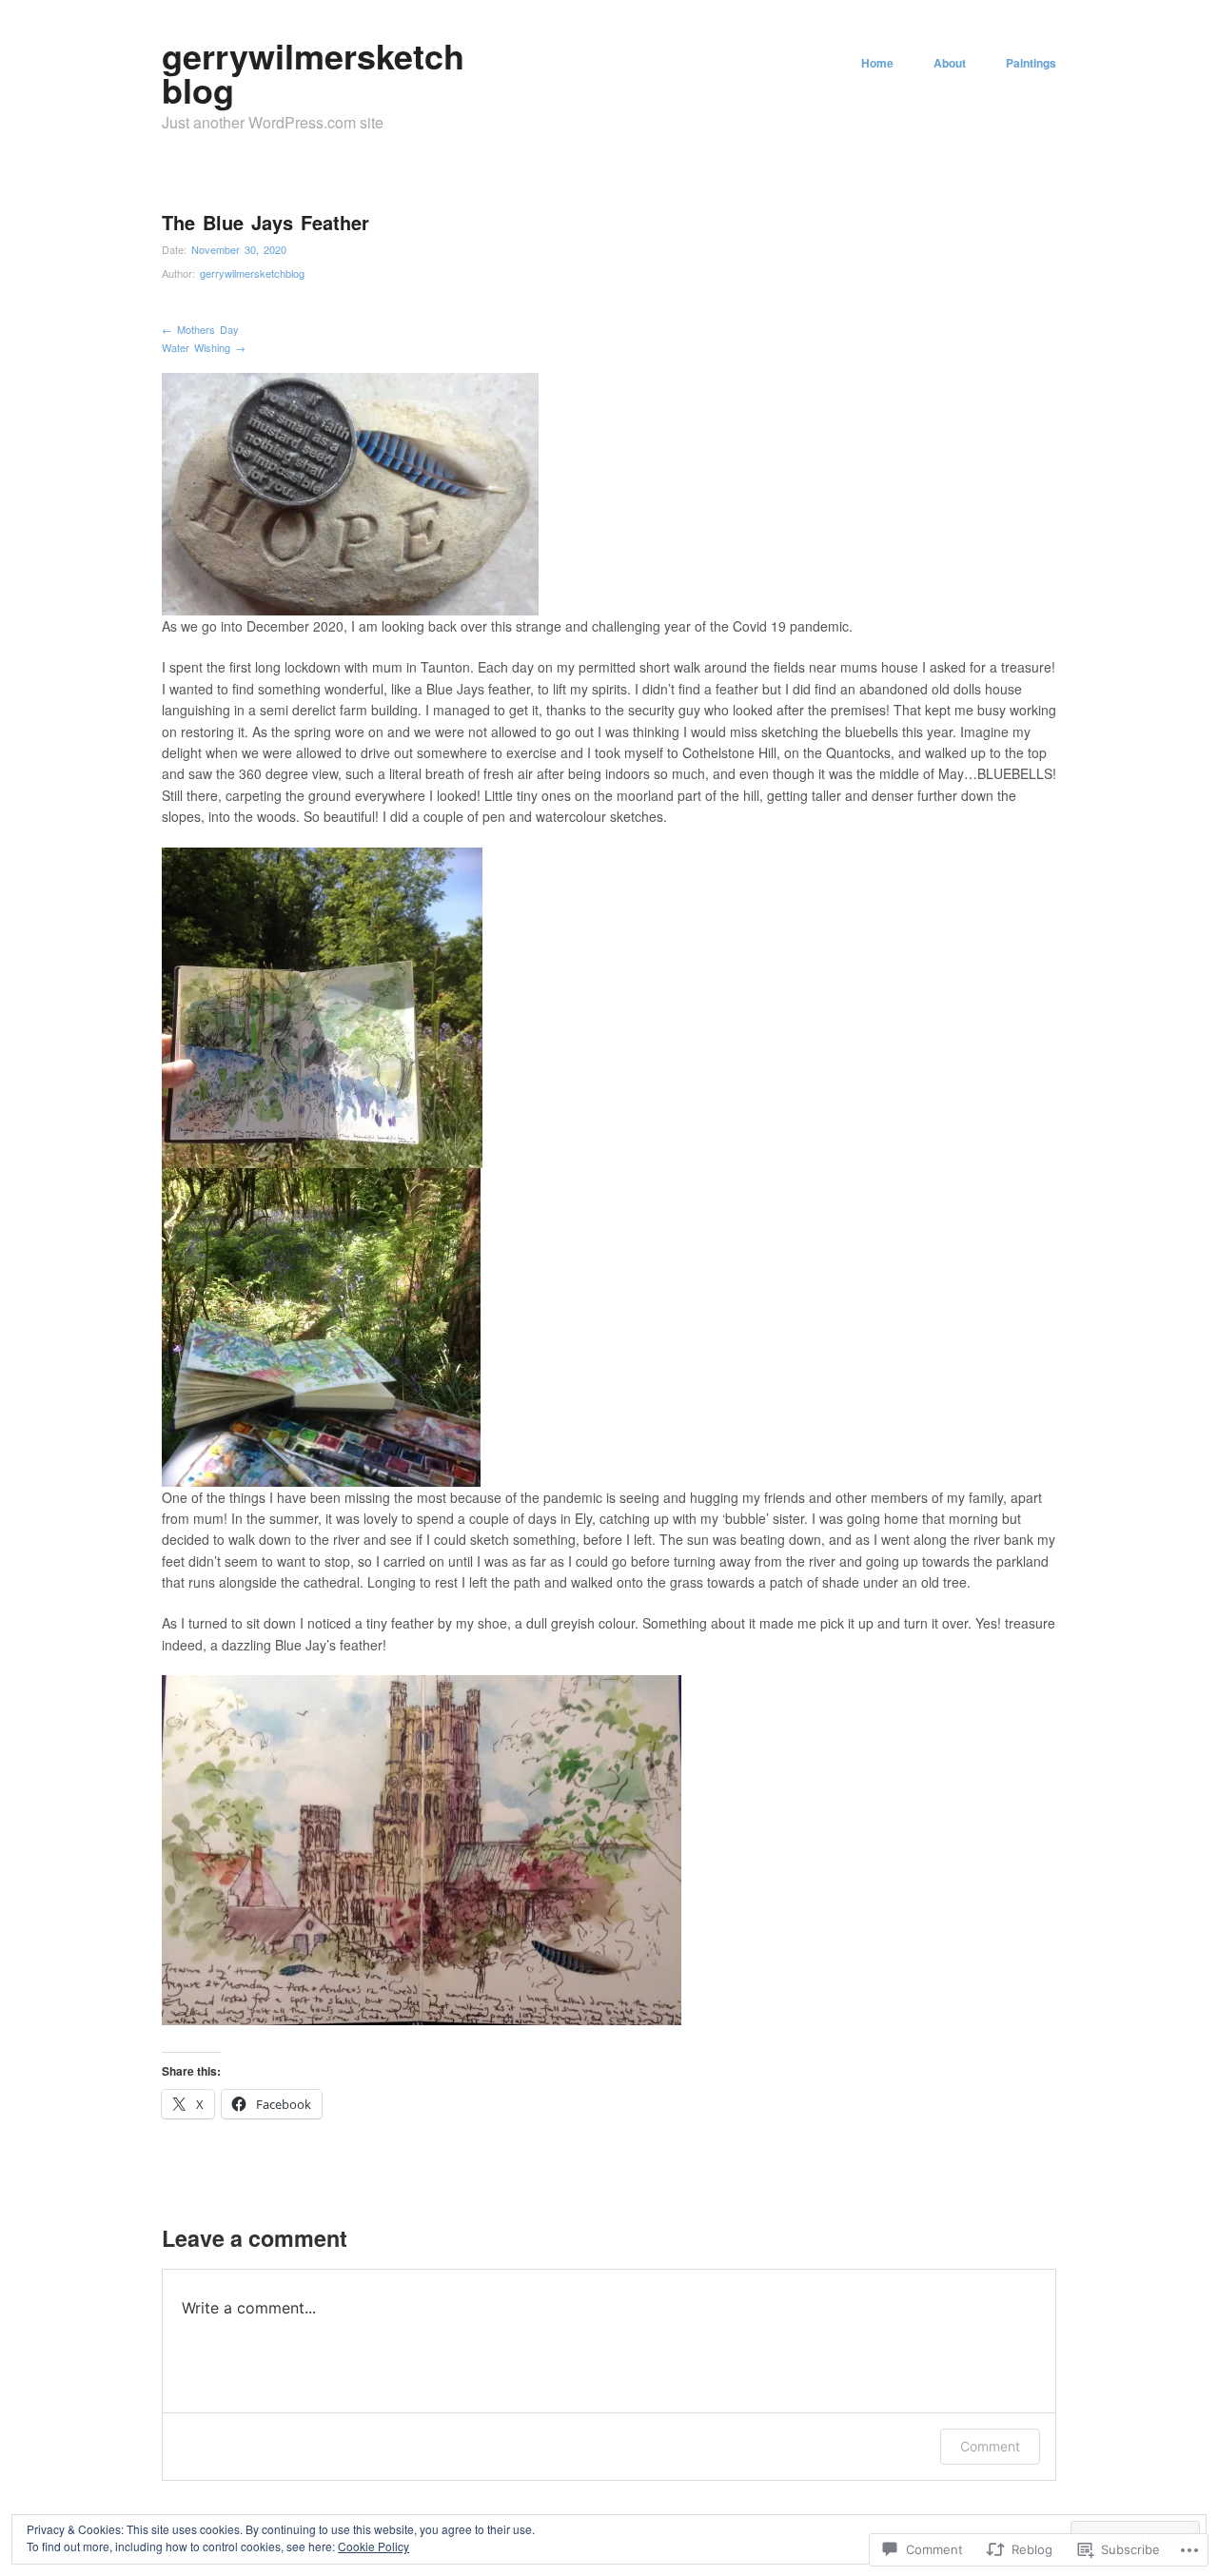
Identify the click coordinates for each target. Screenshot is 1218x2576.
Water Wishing (204, 347)
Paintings (1031, 63)
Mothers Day (200, 329)
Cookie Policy (373, 2546)
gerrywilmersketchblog (313, 72)
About (950, 63)
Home (877, 63)
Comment (990, 2446)
